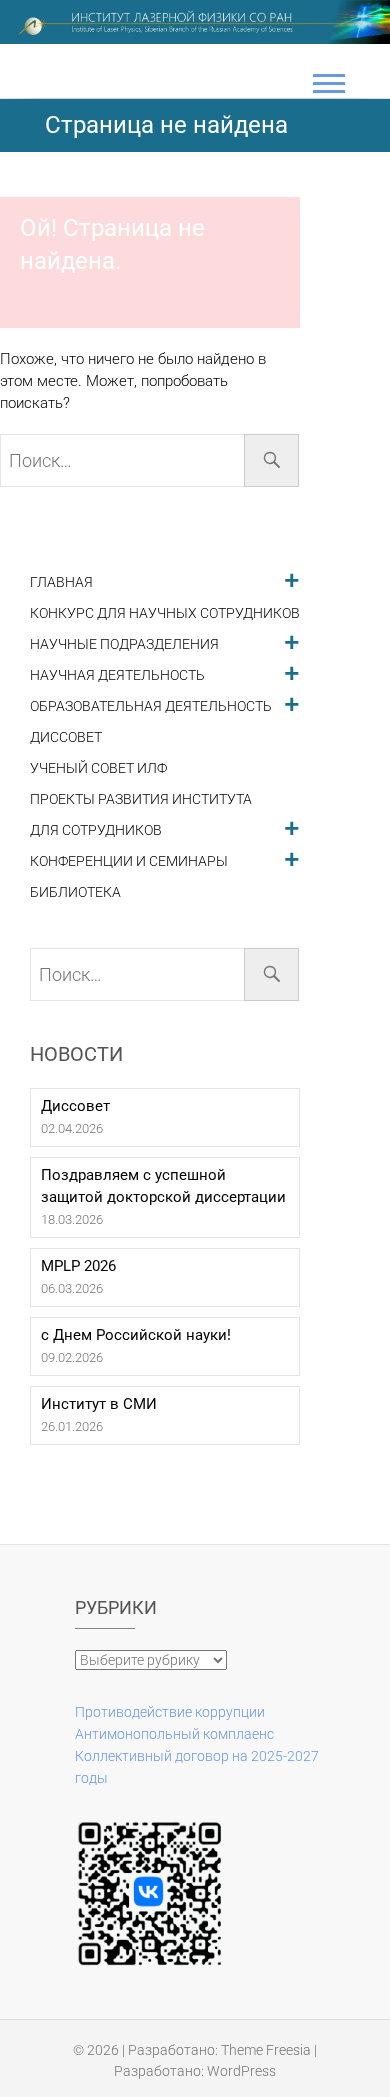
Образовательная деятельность (151, 706)
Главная (61, 582)
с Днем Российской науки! (136, 1335)
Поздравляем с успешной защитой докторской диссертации (163, 1186)
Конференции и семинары (129, 861)
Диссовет (66, 737)
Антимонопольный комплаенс (174, 1734)
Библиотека (75, 892)
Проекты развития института (141, 799)
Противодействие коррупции (170, 1712)
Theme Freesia (266, 2050)
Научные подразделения (124, 644)
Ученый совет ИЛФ (98, 768)
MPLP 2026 (78, 1266)
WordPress (241, 2071)
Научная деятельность (117, 675)
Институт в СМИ (99, 1404)
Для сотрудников (96, 830)
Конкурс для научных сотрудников (165, 613)
